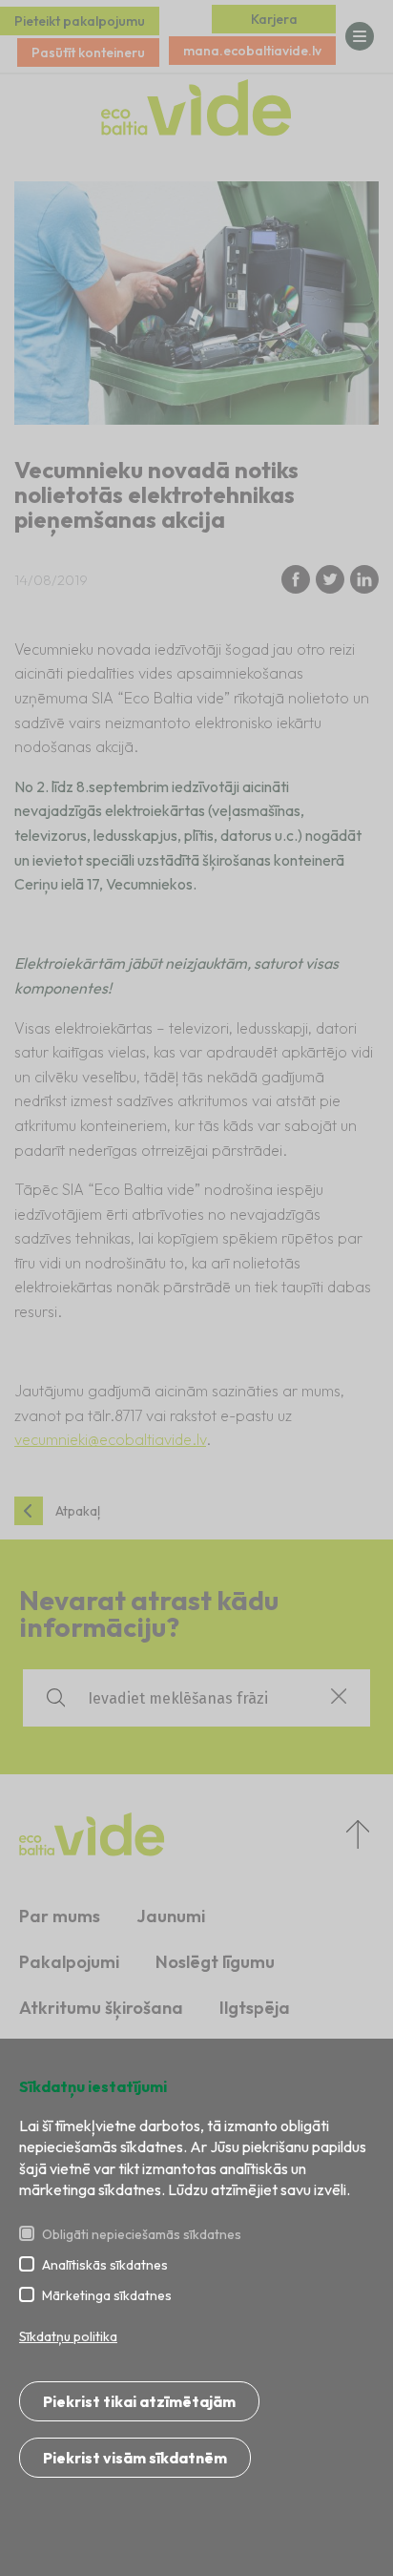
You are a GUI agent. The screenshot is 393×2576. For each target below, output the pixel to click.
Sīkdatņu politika (68, 2336)
